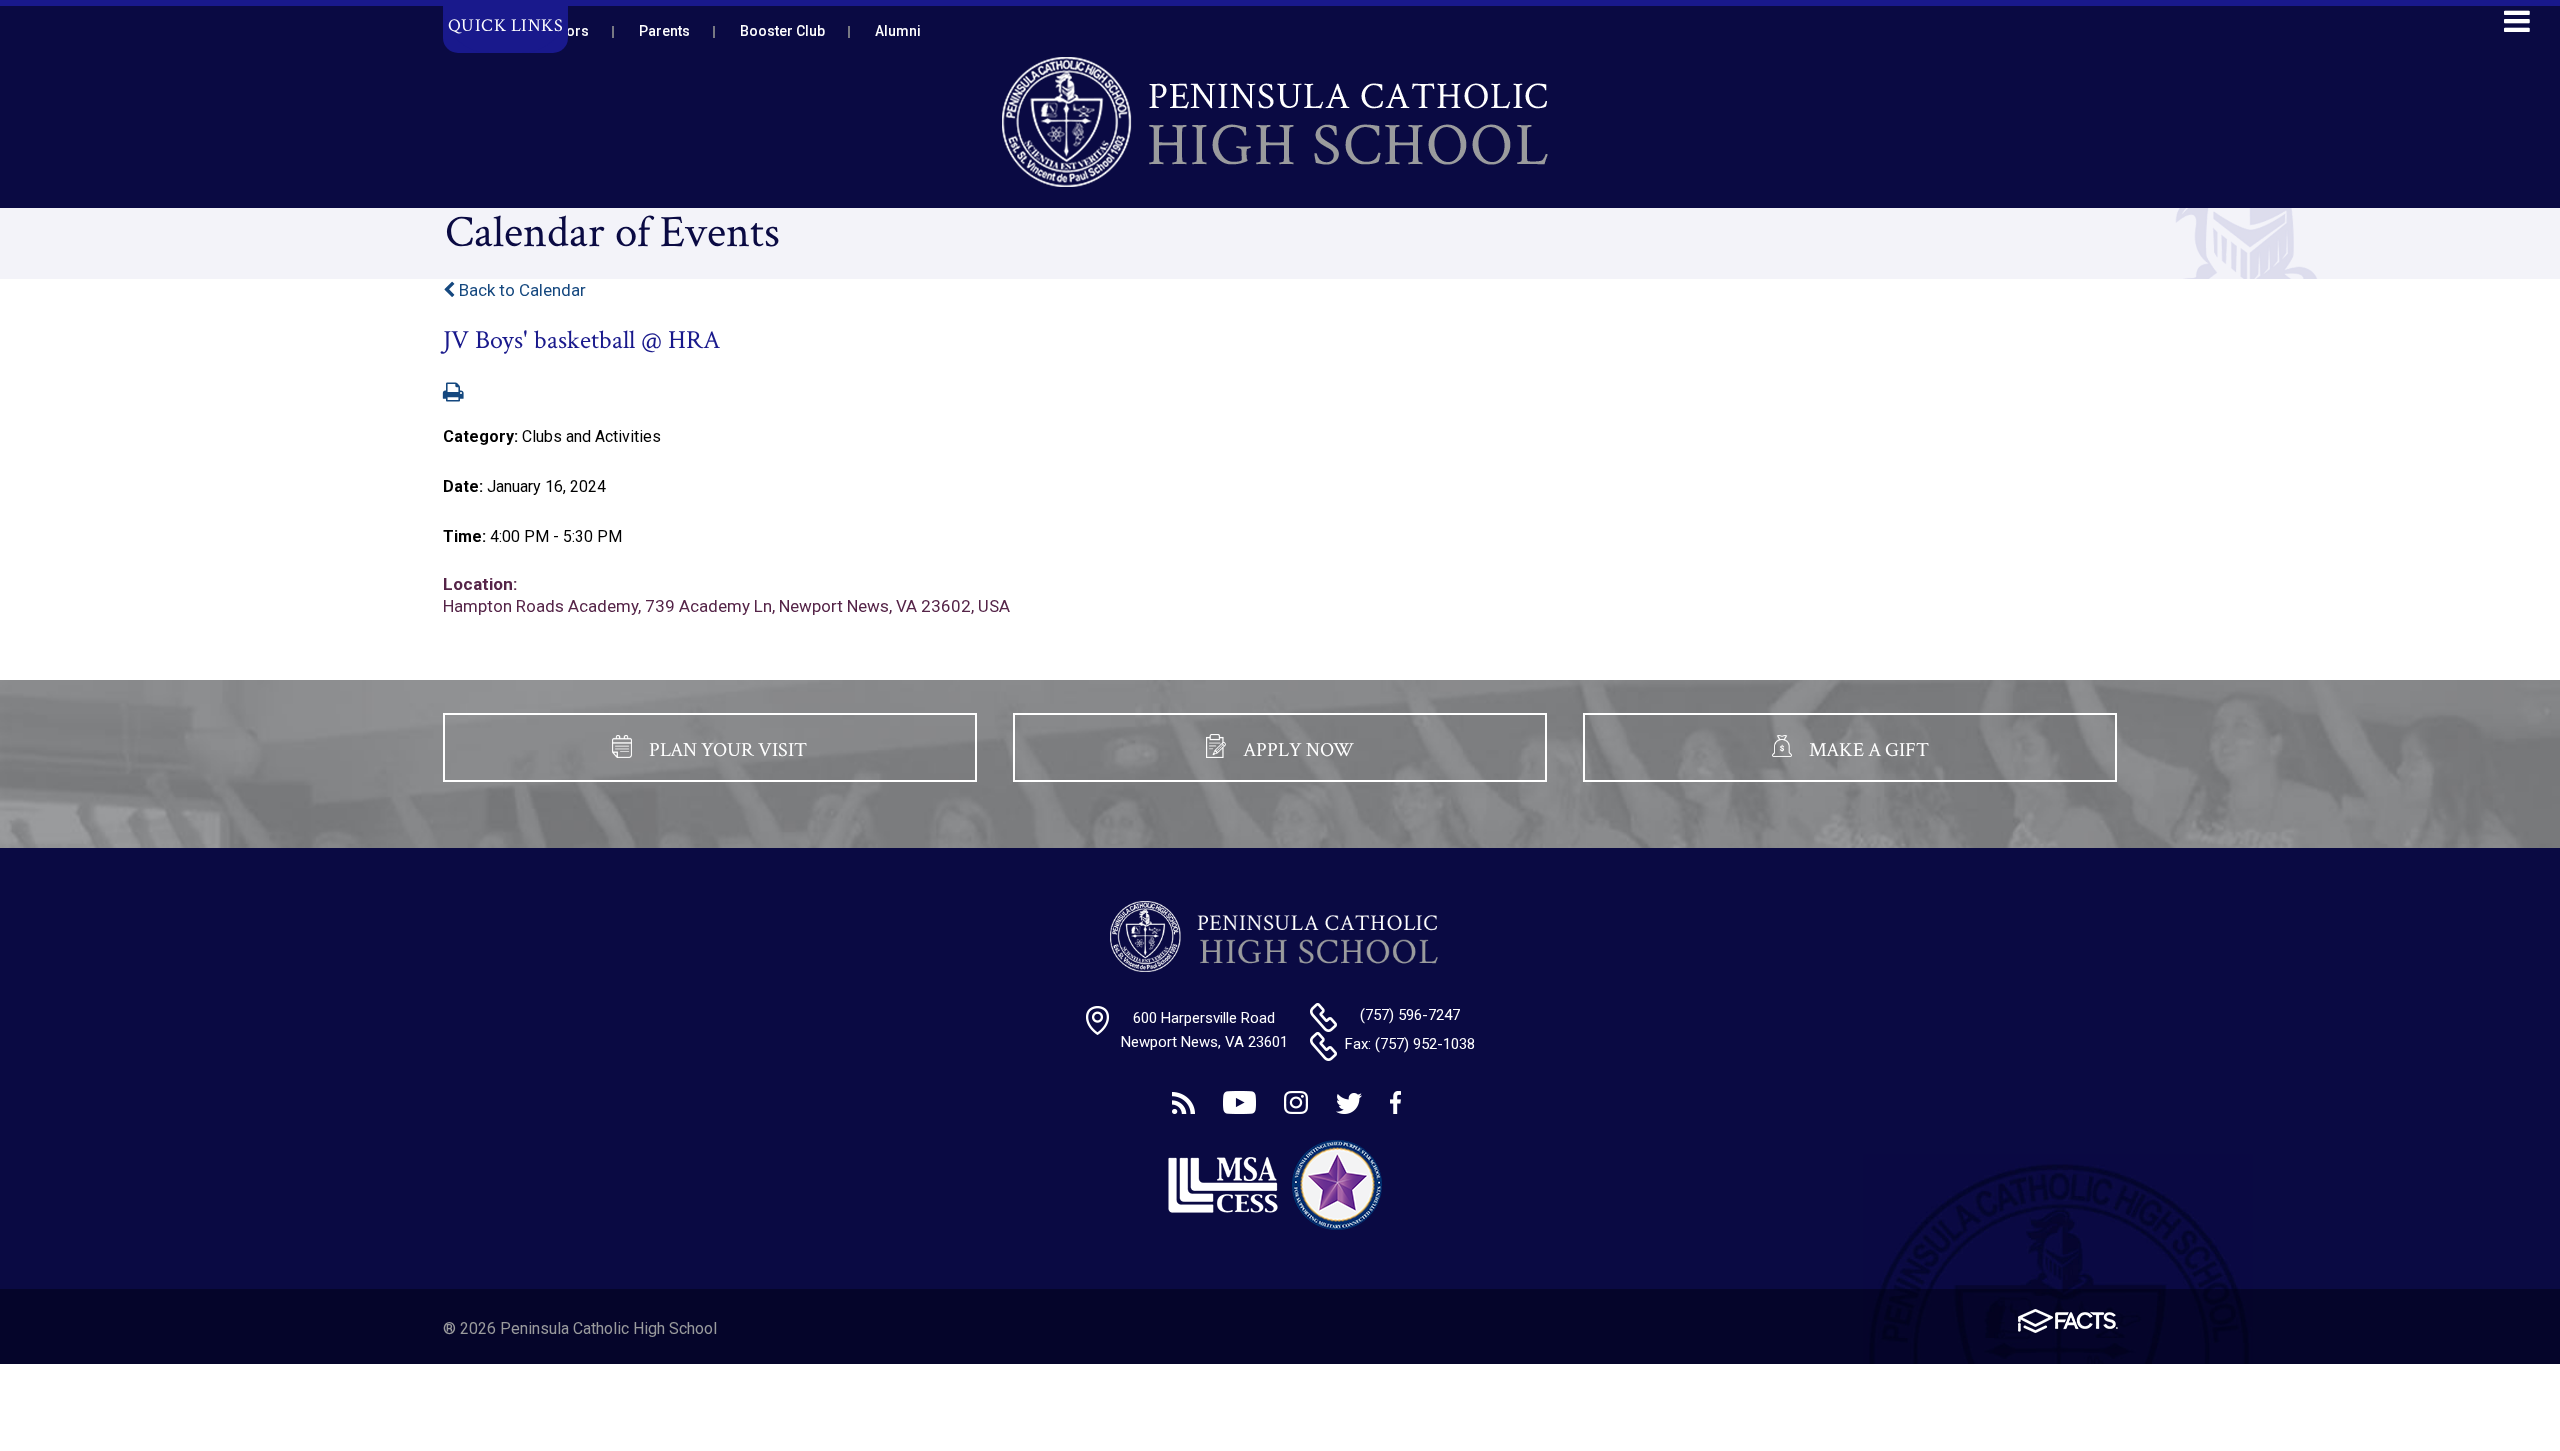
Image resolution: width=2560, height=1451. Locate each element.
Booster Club (782, 31)
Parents (664, 31)
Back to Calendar (520, 290)
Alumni (898, 31)
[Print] (453, 394)
